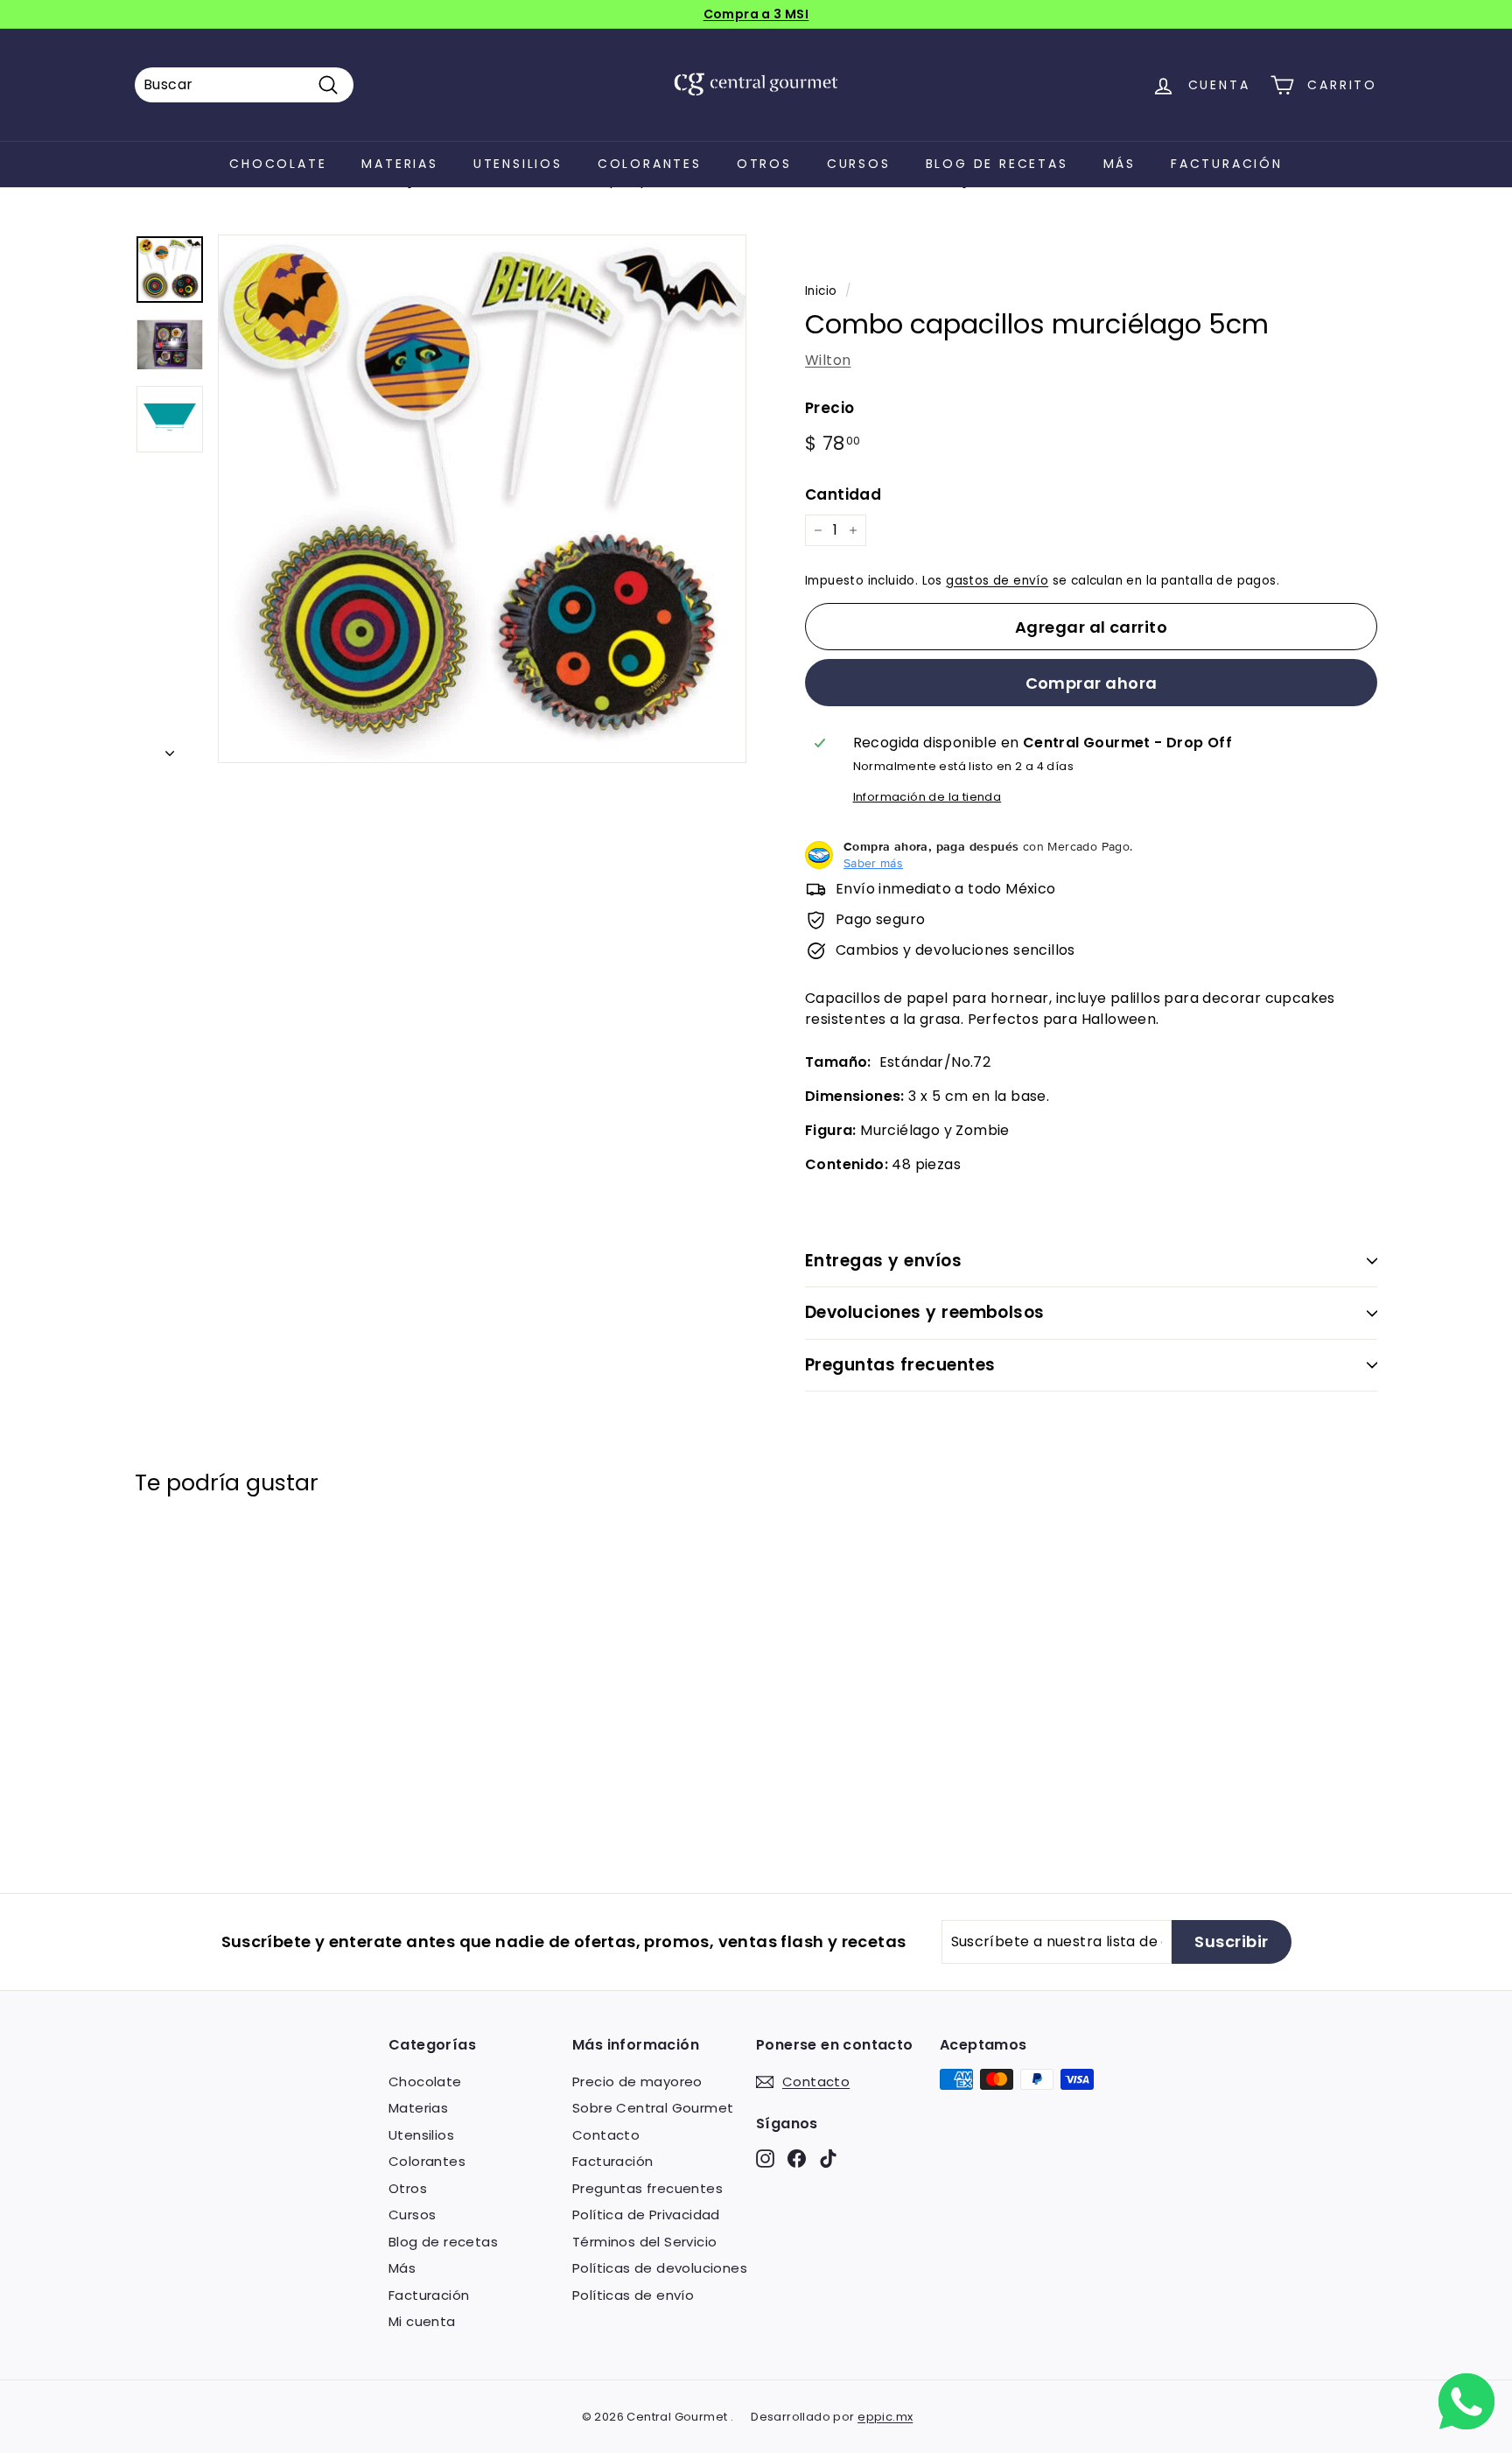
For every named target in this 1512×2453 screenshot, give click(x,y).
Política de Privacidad (646, 2215)
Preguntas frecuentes (900, 1365)
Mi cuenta (422, 2321)
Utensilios (518, 164)
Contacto (606, 2135)
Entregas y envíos (883, 1261)
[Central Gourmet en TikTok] (828, 2158)
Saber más (873, 863)
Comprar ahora (1092, 683)
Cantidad (843, 494)
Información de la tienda (927, 797)
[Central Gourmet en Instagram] (765, 2158)
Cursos (859, 164)
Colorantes (650, 164)
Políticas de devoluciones (660, 2268)
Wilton (828, 360)
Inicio (821, 291)
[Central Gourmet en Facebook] (797, 2158)
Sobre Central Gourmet (653, 2108)
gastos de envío (997, 581)
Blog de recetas (997, 164)
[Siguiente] (170, 748)
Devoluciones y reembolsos (925, 1312)
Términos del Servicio (644, 2242)
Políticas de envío (633, 2295)
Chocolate (278, 164)
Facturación (1227, 164)
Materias (399, 164)
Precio (829, 408)
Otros (764, 164)
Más (1120, 164)
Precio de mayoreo (637, 2082)
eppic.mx (885, 2417)
